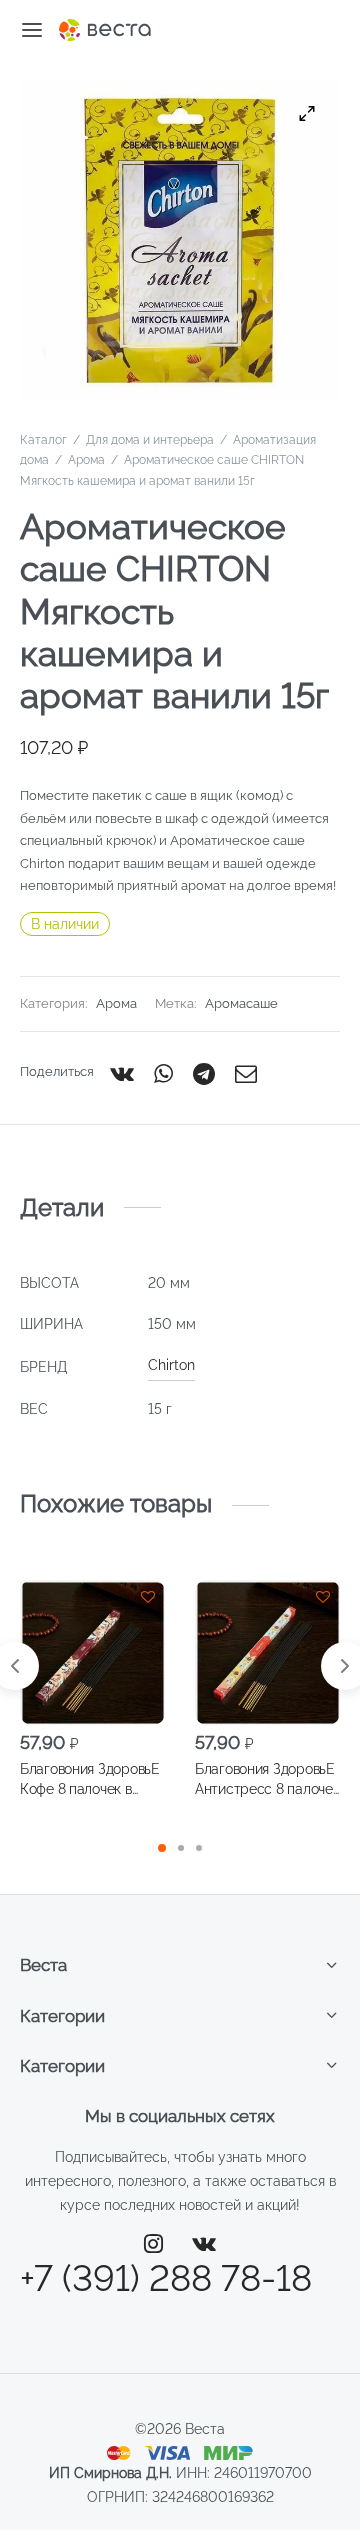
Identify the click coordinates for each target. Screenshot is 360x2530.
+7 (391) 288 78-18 (166, 2278)
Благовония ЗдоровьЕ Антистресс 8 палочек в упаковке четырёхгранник (267, 1780)
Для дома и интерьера (150, 440)
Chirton (171, 1365)
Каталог (43, 440)
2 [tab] (181, 1848)
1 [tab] (162, 1848)
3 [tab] (199, 1848)
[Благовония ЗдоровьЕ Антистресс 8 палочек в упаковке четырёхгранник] (267, 1652)
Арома (86, 460)
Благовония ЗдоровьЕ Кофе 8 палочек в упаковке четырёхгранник (90, 1780)
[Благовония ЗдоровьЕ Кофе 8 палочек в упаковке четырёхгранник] (92, 1652)
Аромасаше (241, 1003)
